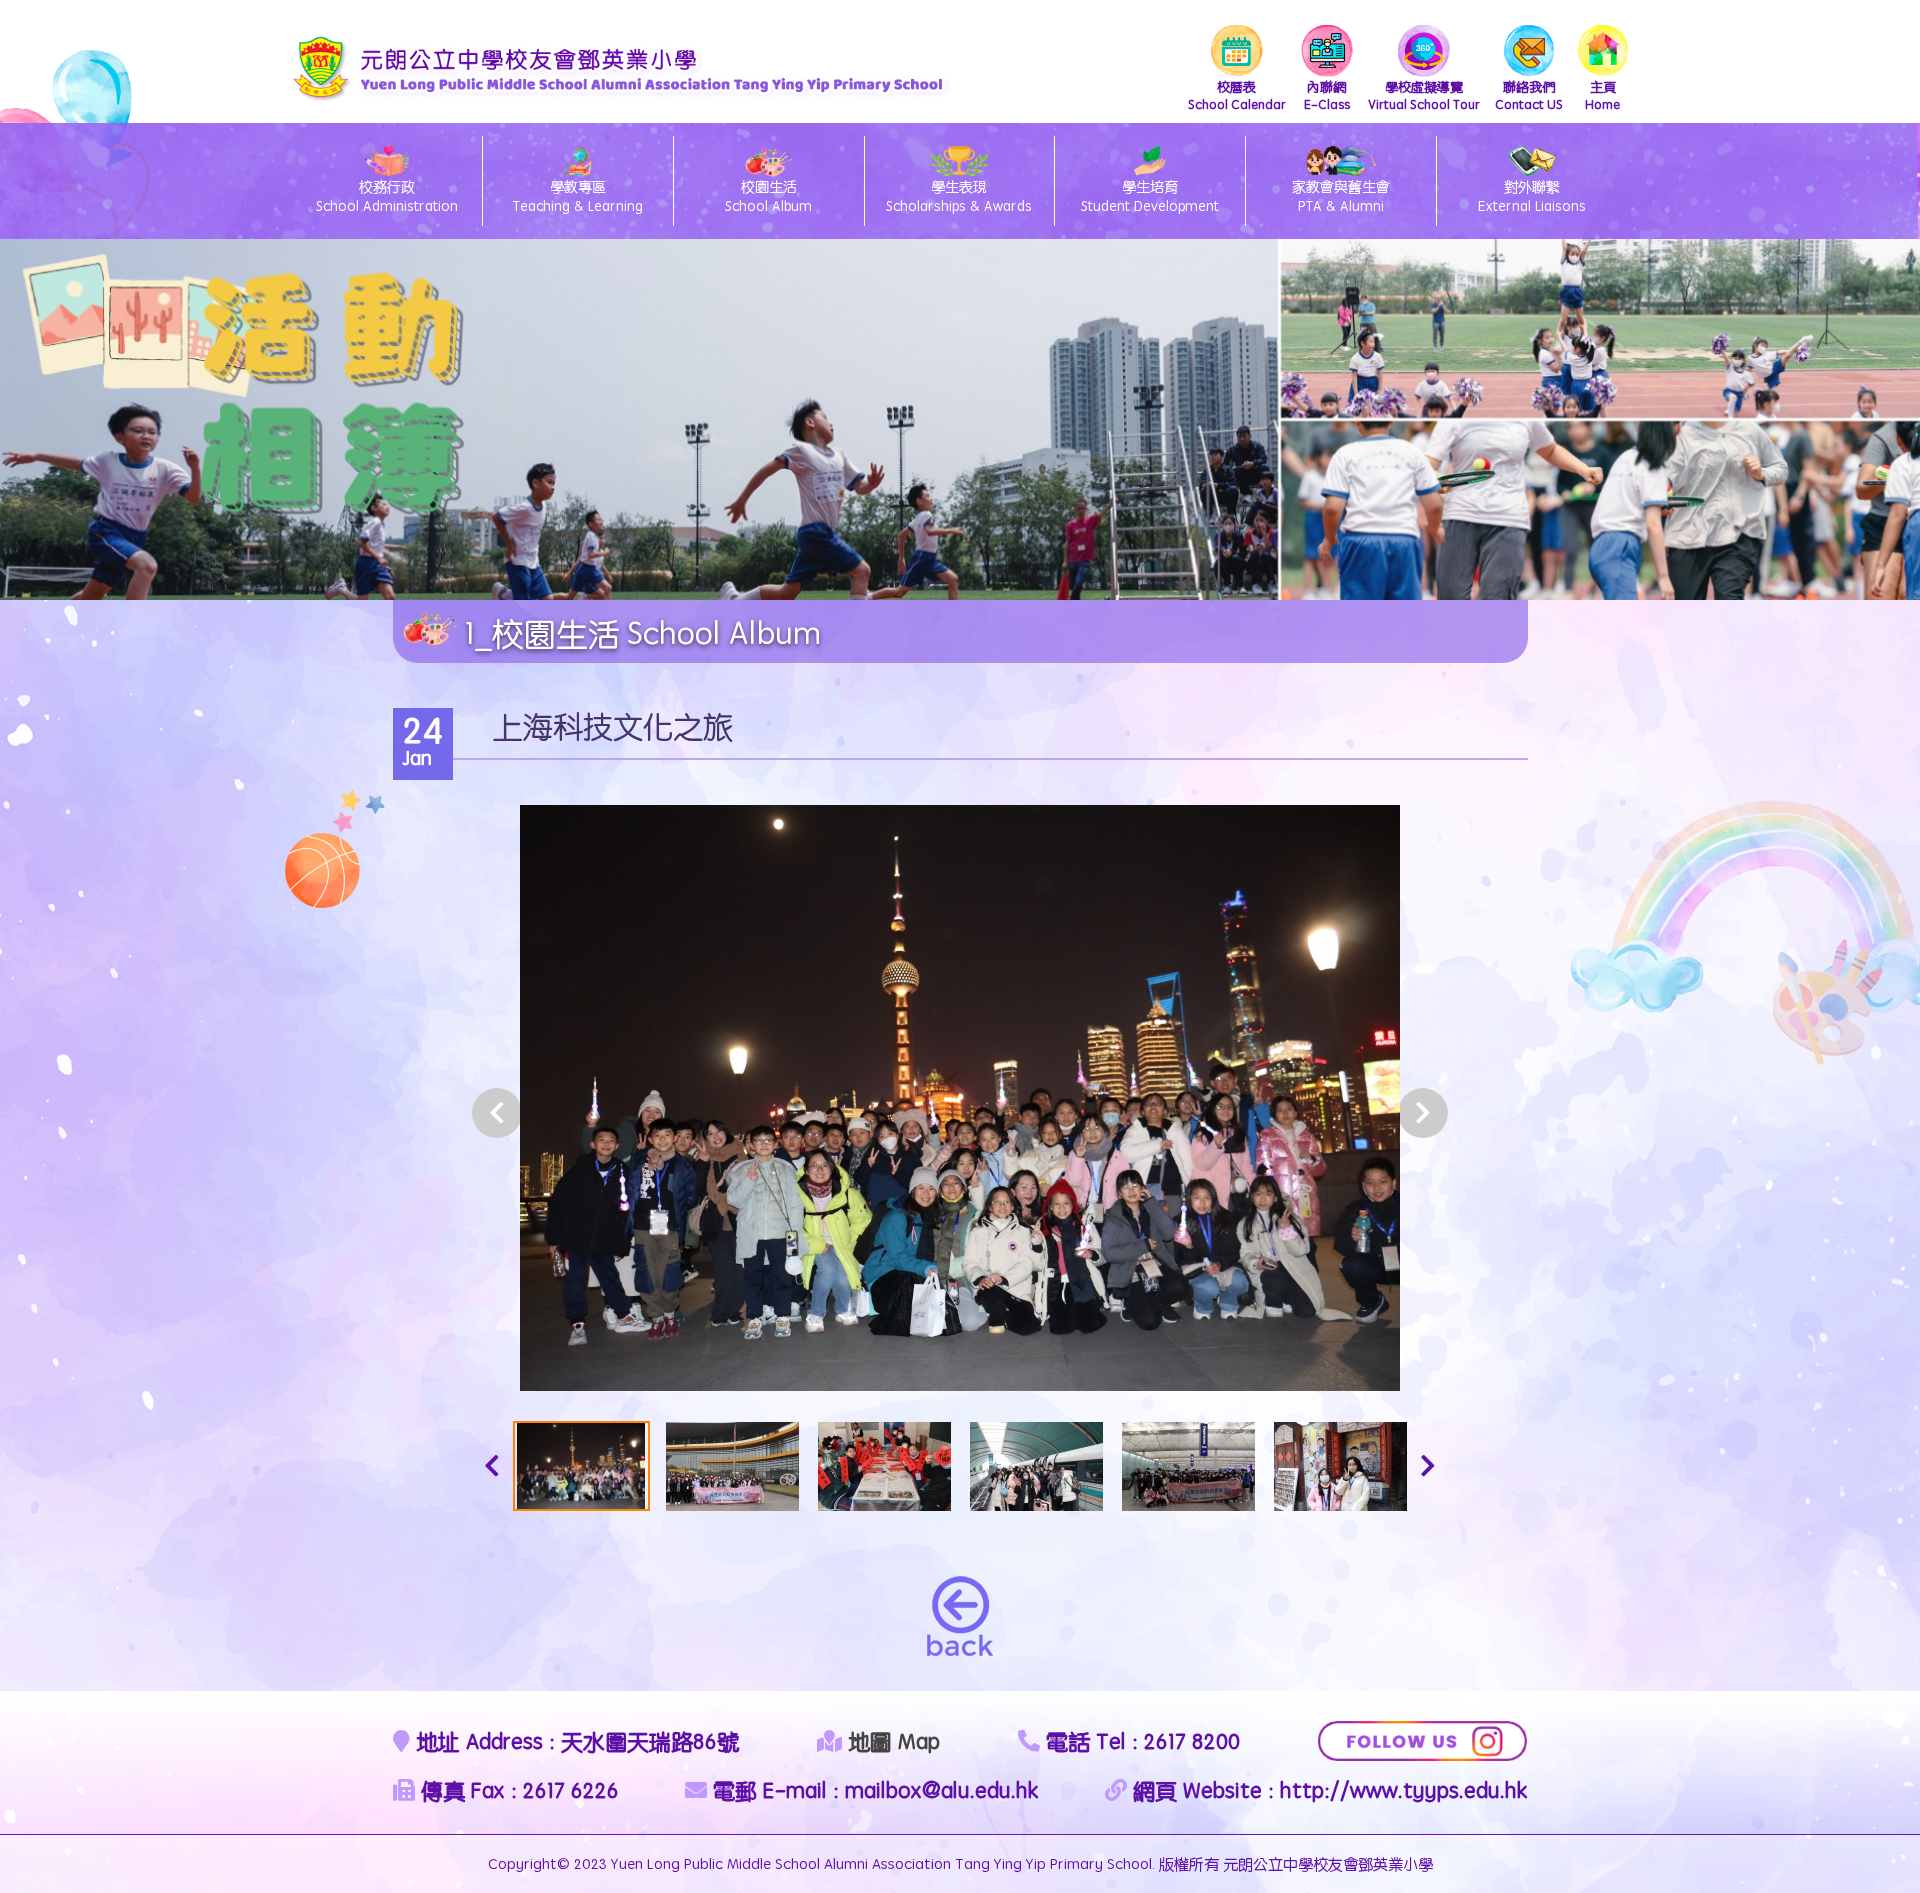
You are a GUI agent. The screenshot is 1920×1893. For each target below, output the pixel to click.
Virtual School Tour (1424, 95)
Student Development (1150, 196)
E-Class (1327, 95)
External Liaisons (1532, 196)
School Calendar (1237, 95)
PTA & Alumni (1341, 196)
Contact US (1529, 95)
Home (1602, 95)
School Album (768, 196)
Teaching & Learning (578, 196)
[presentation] (497, 1113)
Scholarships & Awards (959, 196)
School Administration (387, 196)
